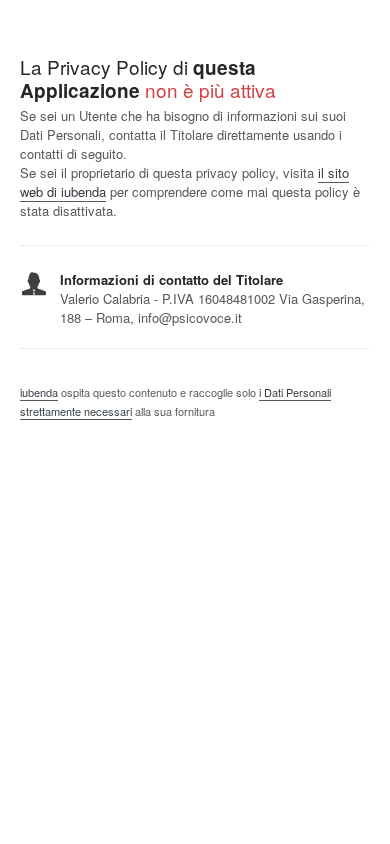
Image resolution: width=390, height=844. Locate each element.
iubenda (39, 392)
